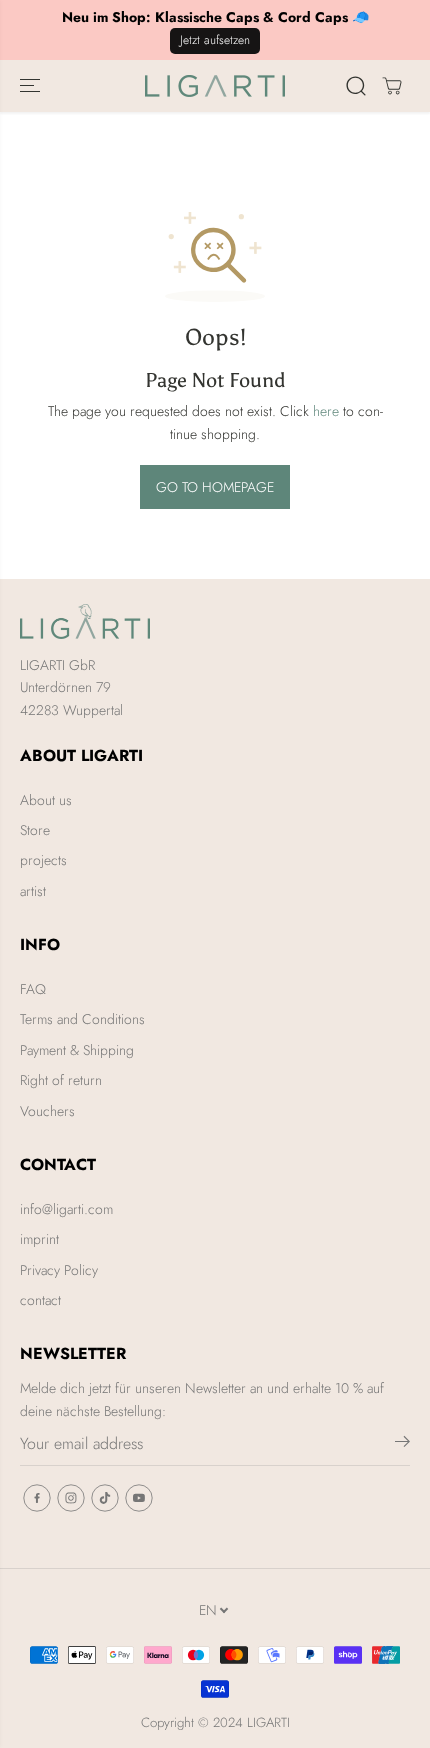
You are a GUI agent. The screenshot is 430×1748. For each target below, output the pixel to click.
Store (35, 830)
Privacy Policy (59, 1270)
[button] (32, 86)
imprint (39, 1239)
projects (43, 860)
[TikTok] (105, 1498)
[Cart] (392, 86)
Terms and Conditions (82, 1019)
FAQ (33, 989)
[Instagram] (71, 1498)
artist (33, 891)
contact (40, 1300)
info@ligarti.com (66, 1209)
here (326, 411)
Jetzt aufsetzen (215, 40)
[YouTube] (139, 1498)
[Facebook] (37, 1498)
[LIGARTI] (215, 86)
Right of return (61, 1080)
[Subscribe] (402, 1445)
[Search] (356, 86)
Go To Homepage (215, 487)
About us (46, 800)
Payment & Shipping (77, 1050)
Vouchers (47, 1111)
